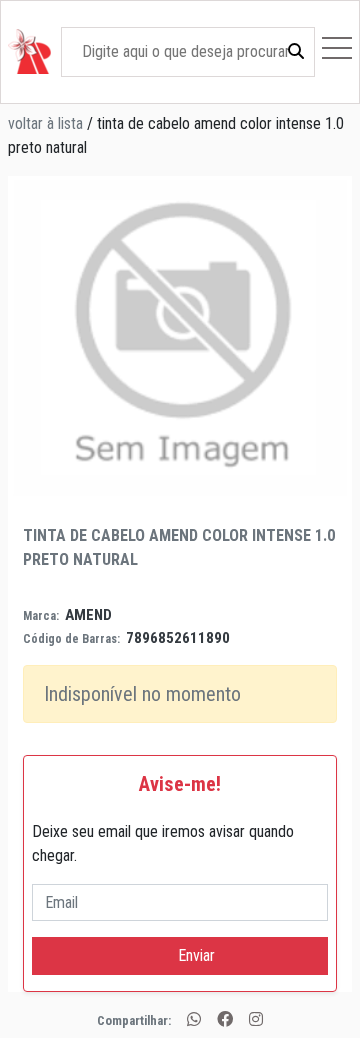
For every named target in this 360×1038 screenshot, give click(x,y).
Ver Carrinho (258, 586)
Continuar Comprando (257, 625)
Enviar (180, 955)
